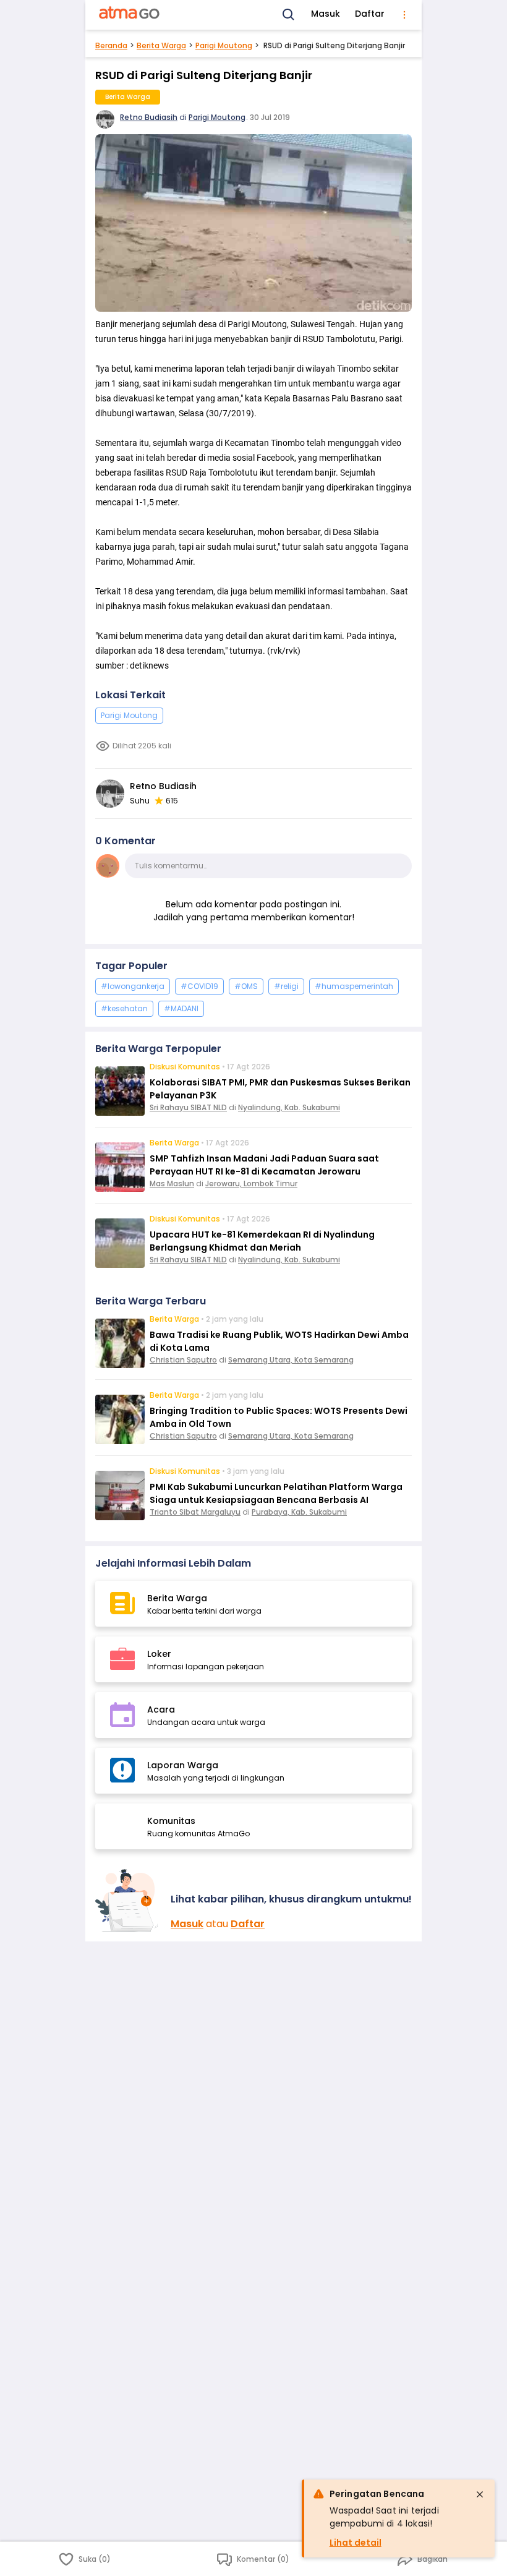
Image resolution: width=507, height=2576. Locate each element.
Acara (161, 1709)
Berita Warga (161, 45)
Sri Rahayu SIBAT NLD (188, 1107)
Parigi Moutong (224, 45)
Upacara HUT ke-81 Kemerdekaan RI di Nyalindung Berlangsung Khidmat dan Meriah (262, 1241)
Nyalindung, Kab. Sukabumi (289, 1107)
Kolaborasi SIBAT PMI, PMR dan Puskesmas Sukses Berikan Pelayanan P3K (280, 1089)
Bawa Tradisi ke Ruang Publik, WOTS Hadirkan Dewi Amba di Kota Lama (279, 1341)
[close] (480, 2494)
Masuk (326, 14)
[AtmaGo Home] (130, 15)
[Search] (289, 15)
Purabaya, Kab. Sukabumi (299, 1512)
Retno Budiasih (149, 117)
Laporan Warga (183, 1765)
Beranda (111, 45)
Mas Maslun (172, 1183)
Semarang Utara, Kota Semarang (291, 1360)
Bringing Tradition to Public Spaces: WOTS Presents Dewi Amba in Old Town (279, 1417)
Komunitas (171, 1821)
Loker (159, 1654)
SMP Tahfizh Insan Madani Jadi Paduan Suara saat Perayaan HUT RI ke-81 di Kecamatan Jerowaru (264, 1165)
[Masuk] (128, 1900)
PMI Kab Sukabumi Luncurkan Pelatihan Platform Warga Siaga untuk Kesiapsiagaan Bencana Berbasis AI (276, 1493)
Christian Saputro (183, 1360)
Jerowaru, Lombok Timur (251, 1183)
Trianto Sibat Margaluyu (195, 1512)
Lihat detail (356, 2543)
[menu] (404, 15)
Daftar (370, 14)
